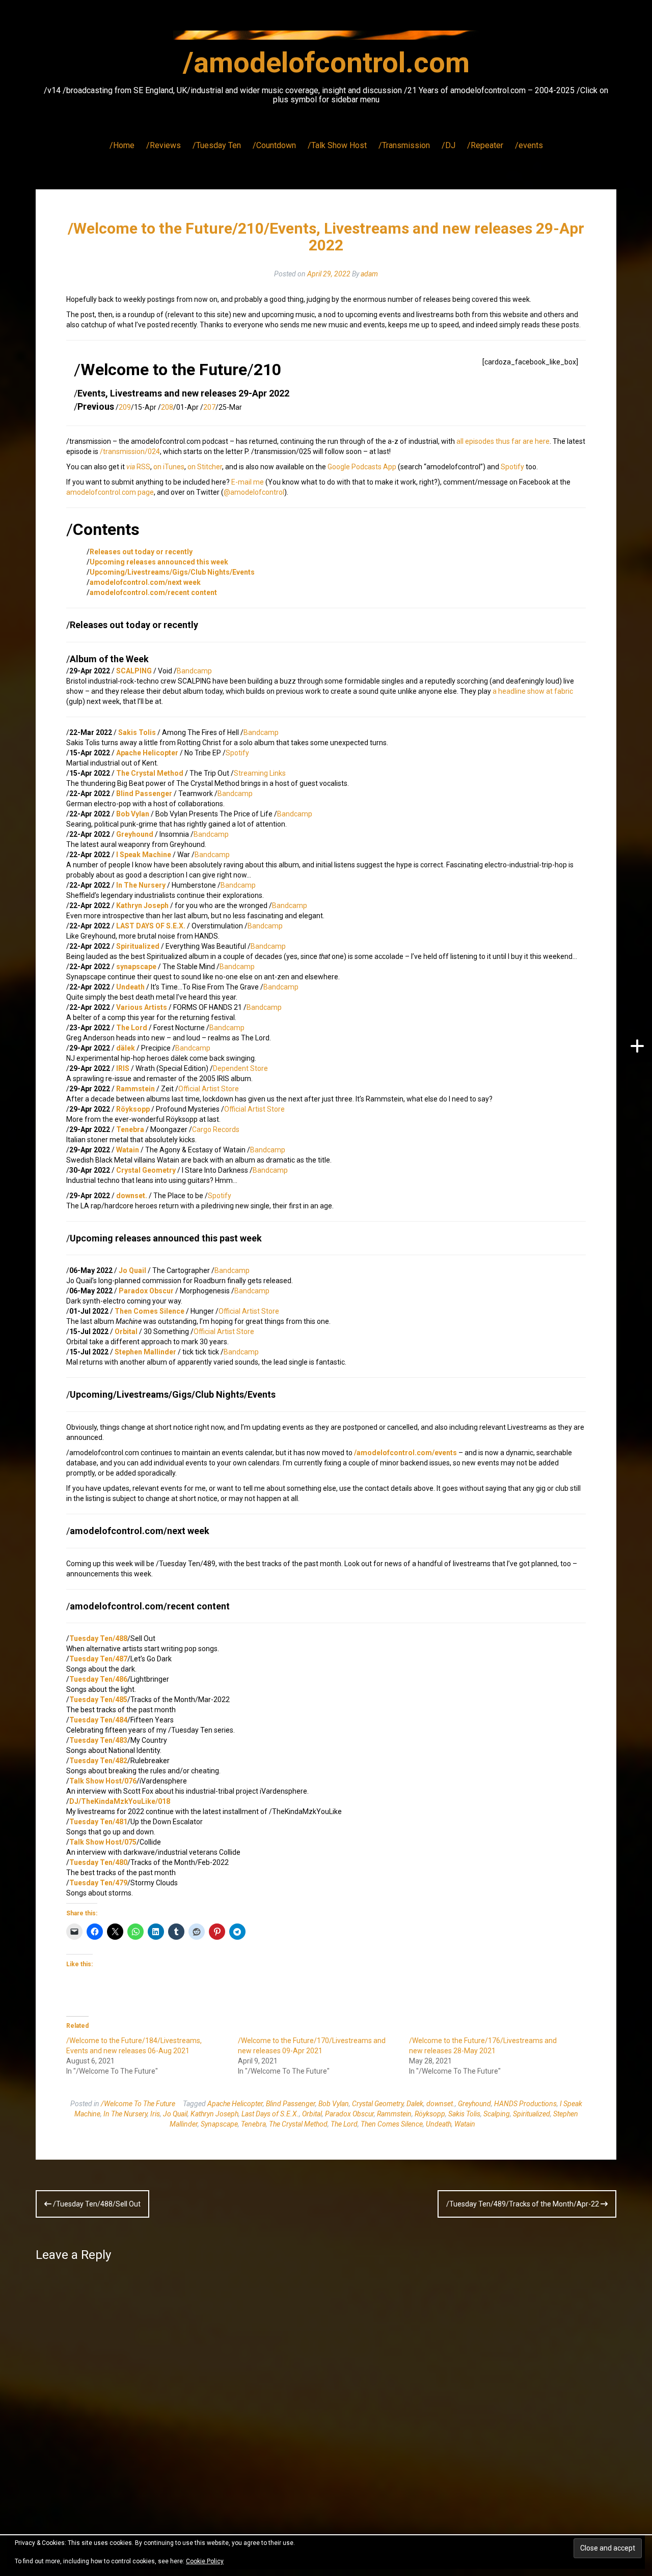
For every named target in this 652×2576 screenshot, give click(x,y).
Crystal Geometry (146, 1170)
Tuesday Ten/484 (98, 1720)
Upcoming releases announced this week (159, 562)
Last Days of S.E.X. (270, 2114)
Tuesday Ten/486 (98, 1679)
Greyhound (135, 834)
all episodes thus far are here (503, 441)
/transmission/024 (130, 451)
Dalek (415, 2104)
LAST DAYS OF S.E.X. (151, 926)
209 (125, 407)
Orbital (126, 1332)
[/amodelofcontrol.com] (326, 38)
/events (529, 145)
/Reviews (164, 145)
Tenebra (130, 1129)
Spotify (512, 467)
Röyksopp (430, 2114)
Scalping (497, 2114)
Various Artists (142, 1007)
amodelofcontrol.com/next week (145, 582)
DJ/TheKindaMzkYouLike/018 (120, 1801)
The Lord (132, 1028)
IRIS (123, 1068)
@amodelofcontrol (254, 492)
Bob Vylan (133, 814)
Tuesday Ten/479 (98, 1883)
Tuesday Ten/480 (98, 1862)
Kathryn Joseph (142, 905)
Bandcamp (194, 671)
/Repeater (485, 145)
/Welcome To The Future (138, 2104)
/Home (122, 145)
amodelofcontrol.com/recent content (153, 592)
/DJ (449, 145)
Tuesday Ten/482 (98, 1761)
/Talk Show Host (337, 145)
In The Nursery (141, 885)
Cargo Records (216, 1129)
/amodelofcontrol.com (326, 63)
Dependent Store (240, 1068)
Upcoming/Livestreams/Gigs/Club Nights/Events (172, 572)
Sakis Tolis (137, 732)
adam (369, 274)
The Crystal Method (150, 773)
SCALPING (134, 671)
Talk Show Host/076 (103, 1781)
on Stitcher (205, 467)
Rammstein (135, 1089)
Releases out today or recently (141, 552)
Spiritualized (138, 946)
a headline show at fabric (533, 691)
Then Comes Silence (150, 1311)
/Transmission (404, 145)
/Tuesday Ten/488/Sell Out (96, 2204)
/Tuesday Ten (217, 145)
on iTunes (169, 467)
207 (209, 407)
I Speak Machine (144, 855)
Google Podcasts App (362, 467)
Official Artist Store (209, 1089)
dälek (126, 1048)
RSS (138, 467)
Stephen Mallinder (145, 1352)
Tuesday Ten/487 (98, 1659)
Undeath (130, 987)
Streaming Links (260, 773)
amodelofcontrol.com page (110, 492)
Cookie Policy (205, 2561)
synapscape (136, 967)
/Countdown (274, 145)
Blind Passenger (144, 794)
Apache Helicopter (147, 753)
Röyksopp (133, 1109)
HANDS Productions (525, 2104)
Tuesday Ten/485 (98, 1700)
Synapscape (219, 2124)
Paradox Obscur (146, 1291)
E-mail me (248, 482)
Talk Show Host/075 (103, 1842)
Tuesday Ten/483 (98, 1740)
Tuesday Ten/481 (98, 1822)
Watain (128, 1150)
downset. (132, 1196)
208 (167, 407)
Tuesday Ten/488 (98, 1638)
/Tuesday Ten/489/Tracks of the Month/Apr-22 (523, 2204)
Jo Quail (132, 1270)
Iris (155, 2114)
